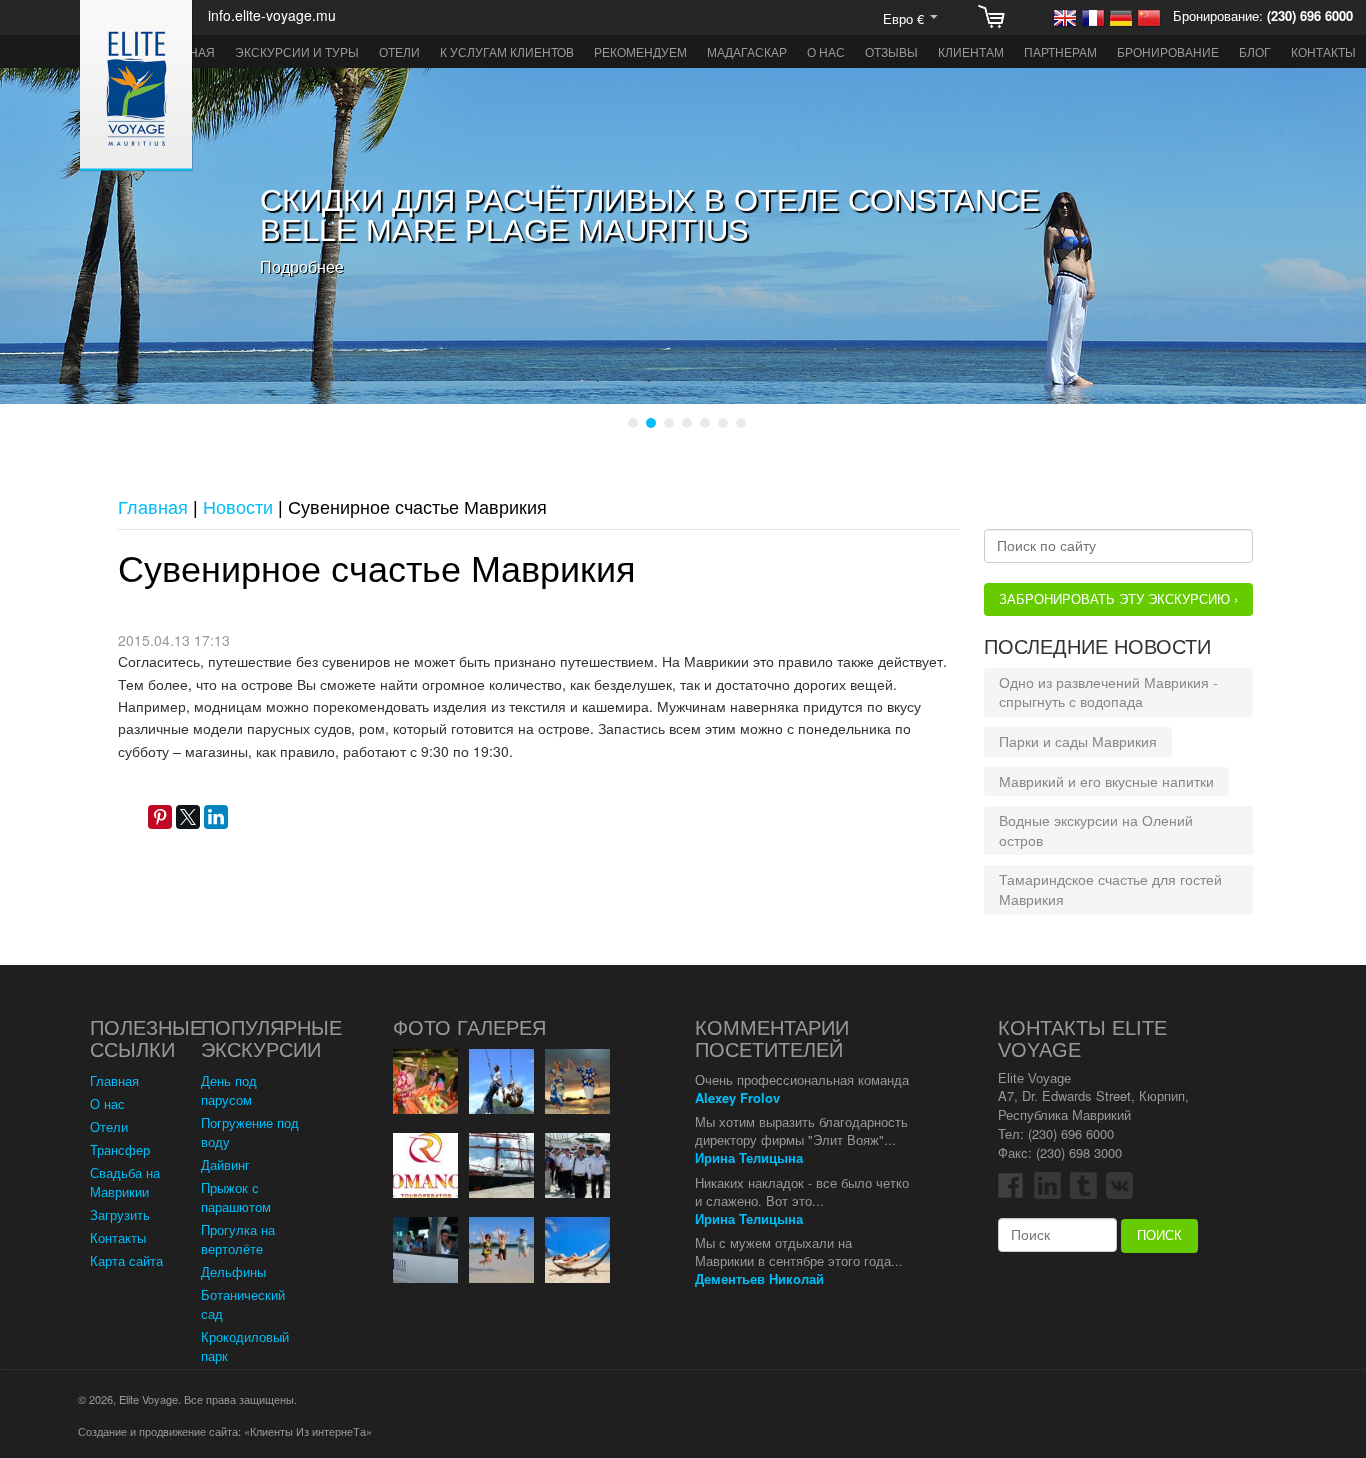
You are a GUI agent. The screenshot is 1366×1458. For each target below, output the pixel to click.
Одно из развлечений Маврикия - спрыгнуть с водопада (1108, 692)
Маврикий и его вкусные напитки (1106, 781)
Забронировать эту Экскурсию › (1118, 598)
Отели (399, 51)
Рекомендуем (640, 51)
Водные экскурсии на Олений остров (1096, 830)
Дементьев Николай (759, 1278)
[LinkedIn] (216, 817)
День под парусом (229, 1090)
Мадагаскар (747, 51)
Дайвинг (225, 1164)
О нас (826, 51)
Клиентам (971, 51)
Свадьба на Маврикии (125, 1182)
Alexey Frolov (737, 1097)
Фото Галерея (469, 1028)
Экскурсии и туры (297, 51)
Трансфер (120, 1149)
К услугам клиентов (507, 51)
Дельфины (233, 1271)
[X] (188, 817)
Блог (1255, 51)
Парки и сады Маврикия (1078, 741)
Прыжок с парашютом (236, 1197)
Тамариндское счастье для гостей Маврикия (1110, 889)
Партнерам (1060, 51)
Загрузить (120, 1214)
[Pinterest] (160, 817)
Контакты (1323, 51)
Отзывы (891, 51)
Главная (114, 1080)
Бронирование (1168, 51)
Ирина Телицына (749, 1157)
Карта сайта (126, 1260)
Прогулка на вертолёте (238, 1239)
